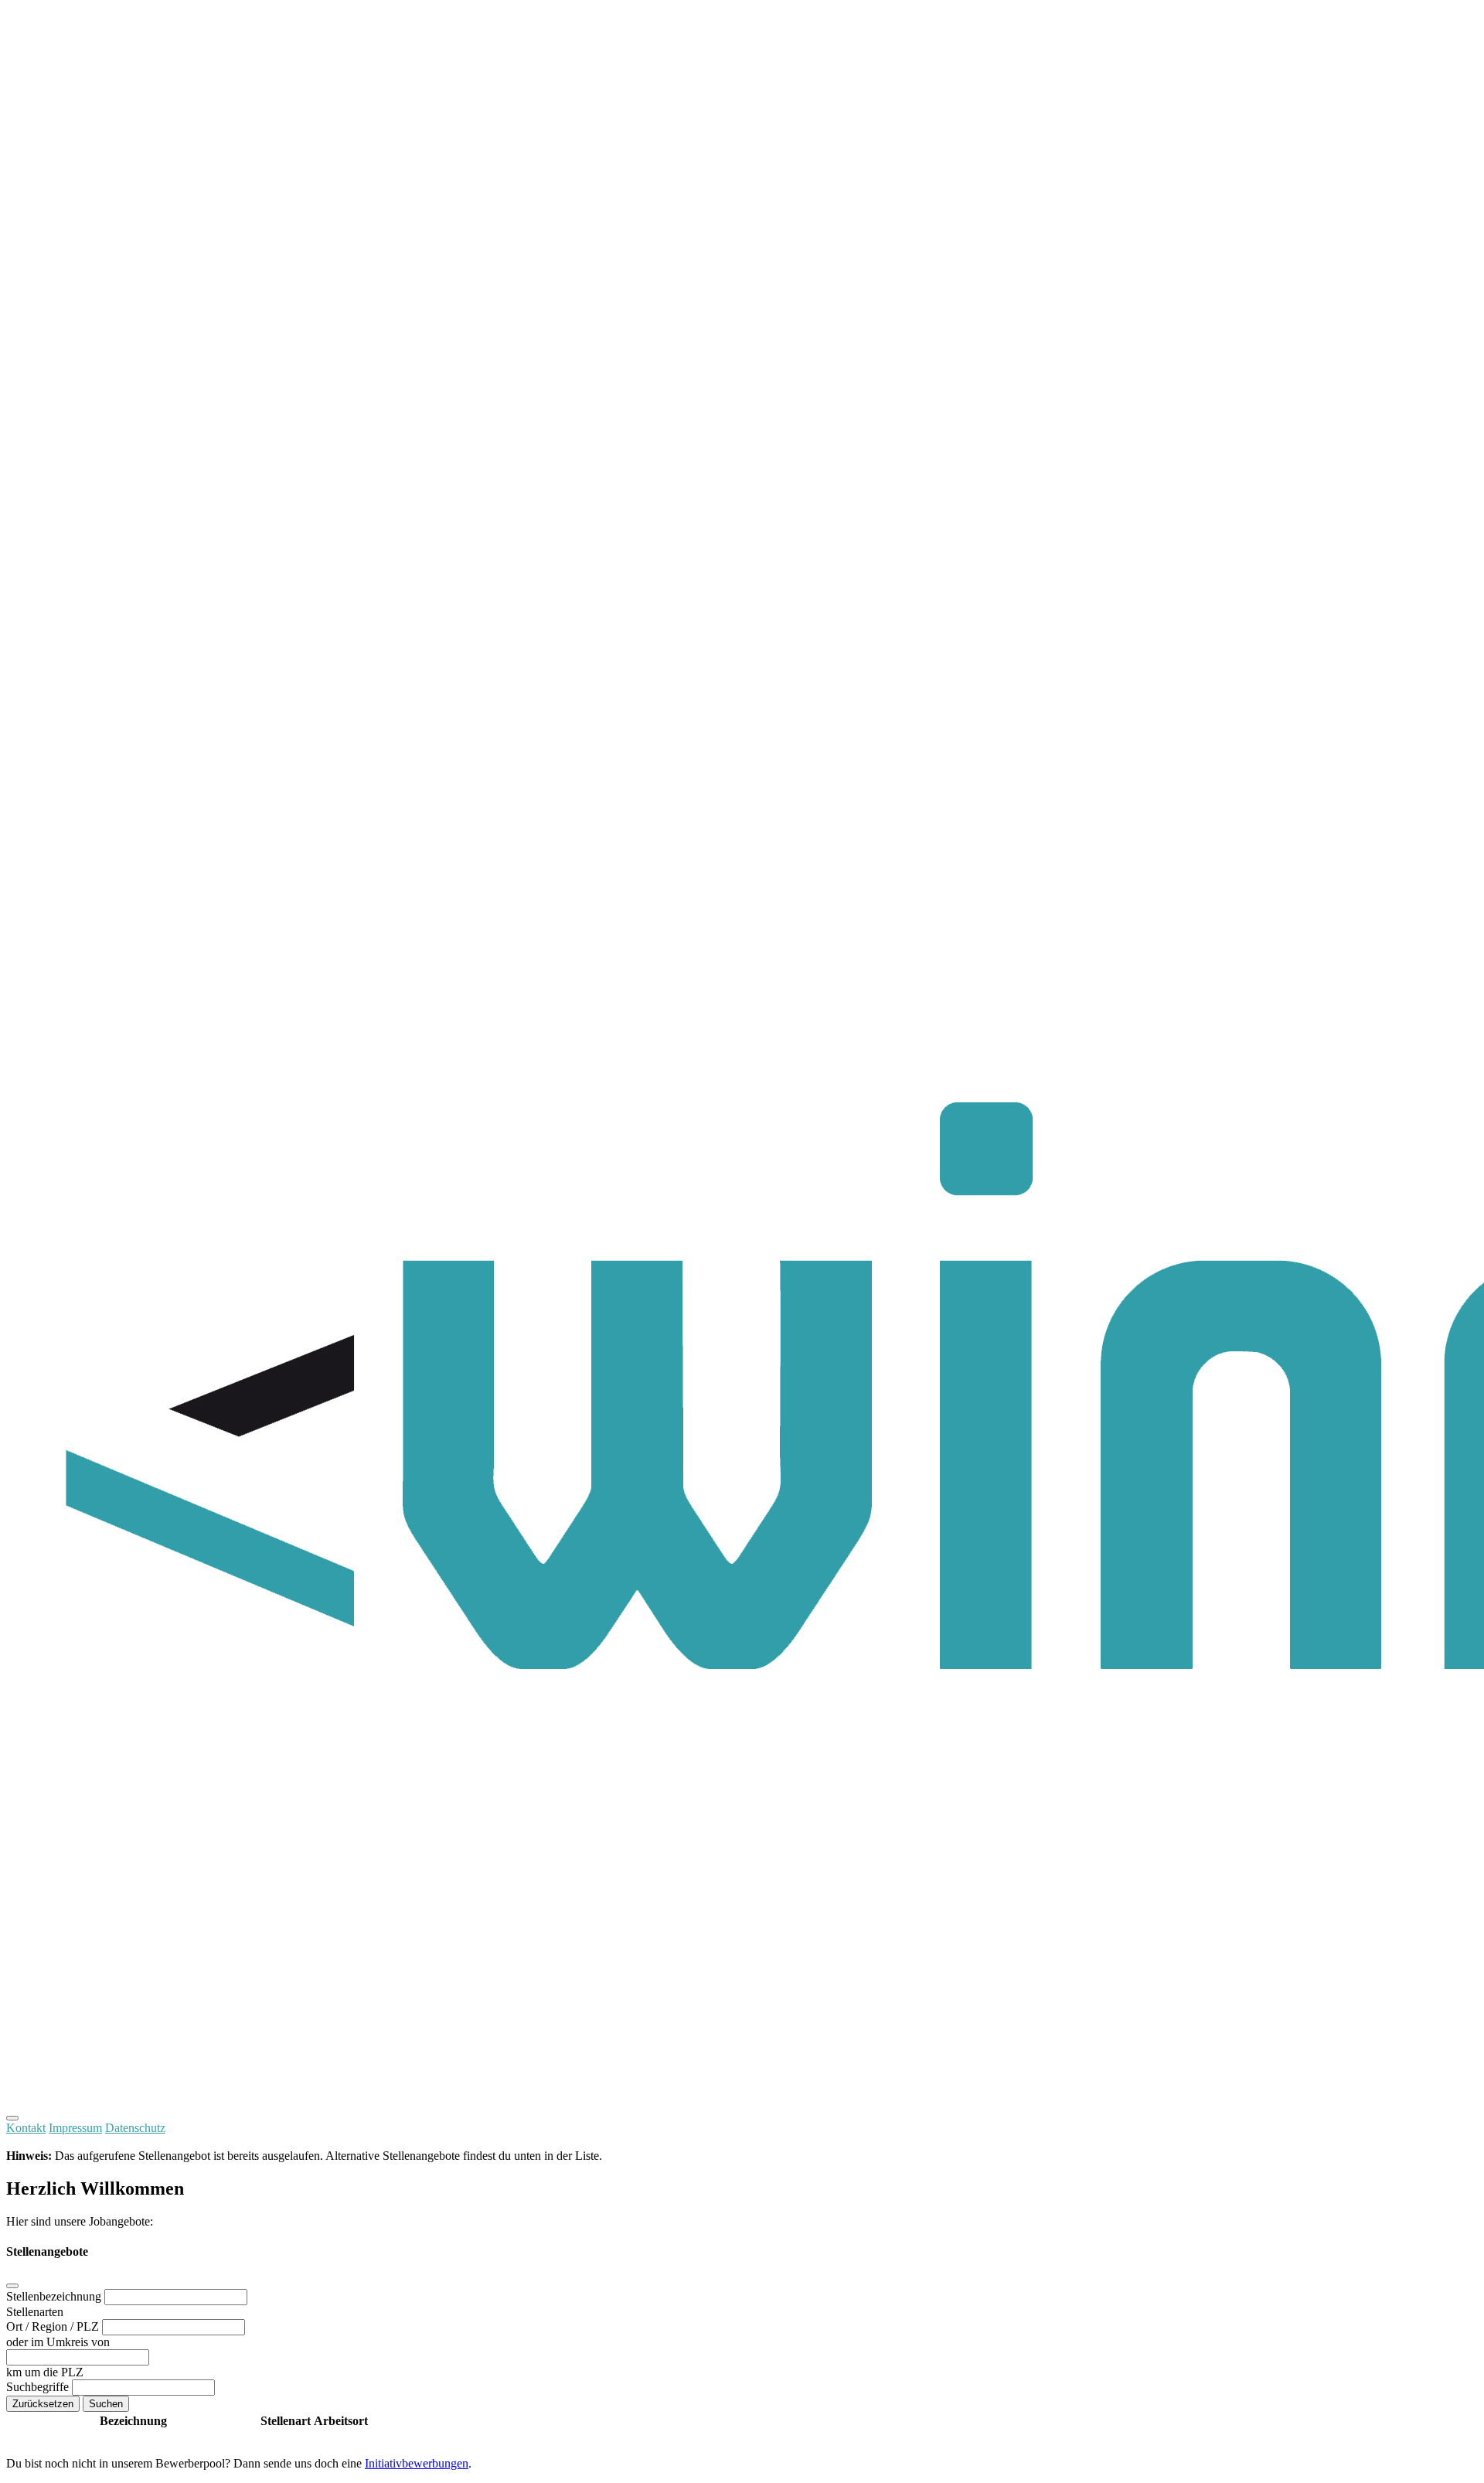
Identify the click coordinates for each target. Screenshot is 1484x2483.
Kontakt (26, 2128)
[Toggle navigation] (12, 2118)
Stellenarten (35, 2312)
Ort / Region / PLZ (54, 2326)
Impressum (75, 2128)
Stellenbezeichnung (55, 2296)
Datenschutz (135, 2128)
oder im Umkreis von (58, 2342)
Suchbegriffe (39, 2387)
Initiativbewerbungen (417, 2463)
